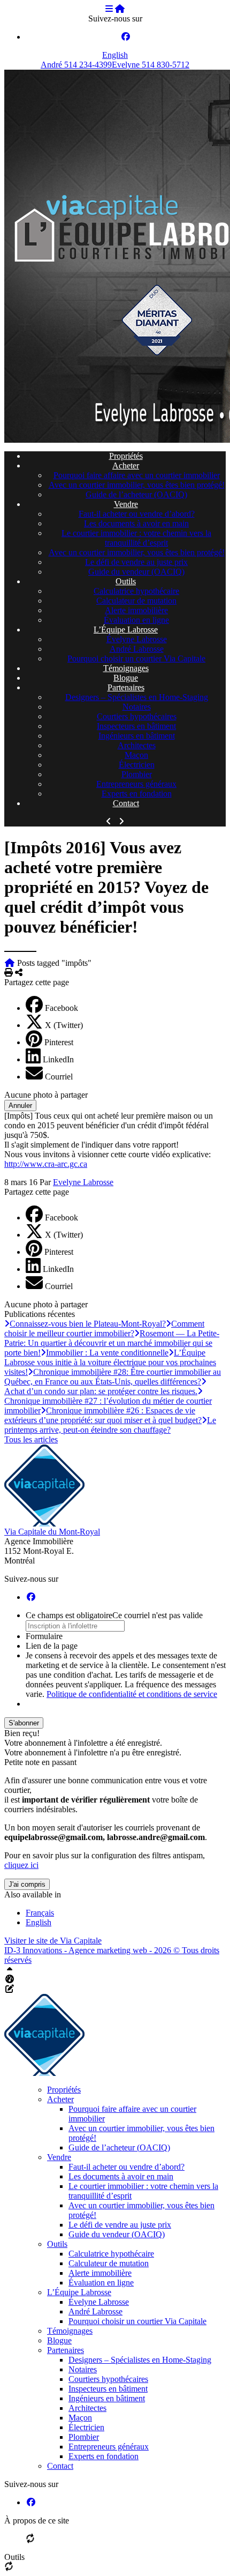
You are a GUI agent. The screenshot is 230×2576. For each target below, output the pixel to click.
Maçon (136, 755)
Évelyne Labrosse (137, 639)
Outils (126, 581)
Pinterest (59, 1042)
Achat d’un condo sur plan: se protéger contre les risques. (101, 1391)
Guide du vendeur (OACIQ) (136, 572)
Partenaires (126, 687)
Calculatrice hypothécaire (136, 591)
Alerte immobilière (136, 610)
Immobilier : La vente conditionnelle (107, 1353)
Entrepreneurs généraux (136, 784)
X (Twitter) (64, 1025)
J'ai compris (27, 1884)
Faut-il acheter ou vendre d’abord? (137, 514)
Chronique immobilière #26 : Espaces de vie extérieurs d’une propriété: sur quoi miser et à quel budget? (103, 1415)
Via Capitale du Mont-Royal (52, 1532)
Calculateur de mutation (136, 601)
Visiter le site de (53, 1941)
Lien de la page (52, 1646)
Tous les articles (31, 1439)
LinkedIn (58, 1059)
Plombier (137, 774)
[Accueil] (120, 9)
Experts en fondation (137, 794)
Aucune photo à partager (46, 1095)
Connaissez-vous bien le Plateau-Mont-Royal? (88, 1324)
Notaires (137, 707)
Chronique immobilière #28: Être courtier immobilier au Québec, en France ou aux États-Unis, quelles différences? (113, 1377)
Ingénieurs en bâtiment (137, 736)
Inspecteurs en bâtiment (136, 726)
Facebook (62, 1008)
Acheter (126, 466)
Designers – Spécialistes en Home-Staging (137, 697)
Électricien (137, 765)
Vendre (126, 504)
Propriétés (126, 456)
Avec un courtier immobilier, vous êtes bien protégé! (137, 485)
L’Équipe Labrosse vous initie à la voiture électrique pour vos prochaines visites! (110, 1362)
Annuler (20, 1105)
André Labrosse (137, 649)
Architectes (137, 745)
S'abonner (24, 1723)
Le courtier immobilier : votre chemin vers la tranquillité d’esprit (136, 538)
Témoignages (126, 668)
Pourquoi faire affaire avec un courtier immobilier (137, 475)
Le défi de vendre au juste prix (136, 562)
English (115, 55)
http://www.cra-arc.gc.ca (46, 1164)
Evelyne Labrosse (83, 1182)
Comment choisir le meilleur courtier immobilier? (104, 1328)
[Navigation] (109, 9)
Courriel (59, 1077)
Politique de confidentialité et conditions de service (132, 1694)
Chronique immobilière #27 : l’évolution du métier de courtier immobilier (108, 1406)
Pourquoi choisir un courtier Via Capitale (136, 658)
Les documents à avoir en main (136, 523)
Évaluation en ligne (136, 620)
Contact (126, 803)
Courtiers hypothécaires (137, 716)
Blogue (126, 678)
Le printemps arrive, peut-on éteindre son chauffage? (110, 1425)
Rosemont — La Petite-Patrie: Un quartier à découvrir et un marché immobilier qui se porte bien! (112, 1343)
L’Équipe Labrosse (126, 630)
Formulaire (44, 1636)
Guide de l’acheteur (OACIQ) (136, 494)
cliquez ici (21, 1865)
